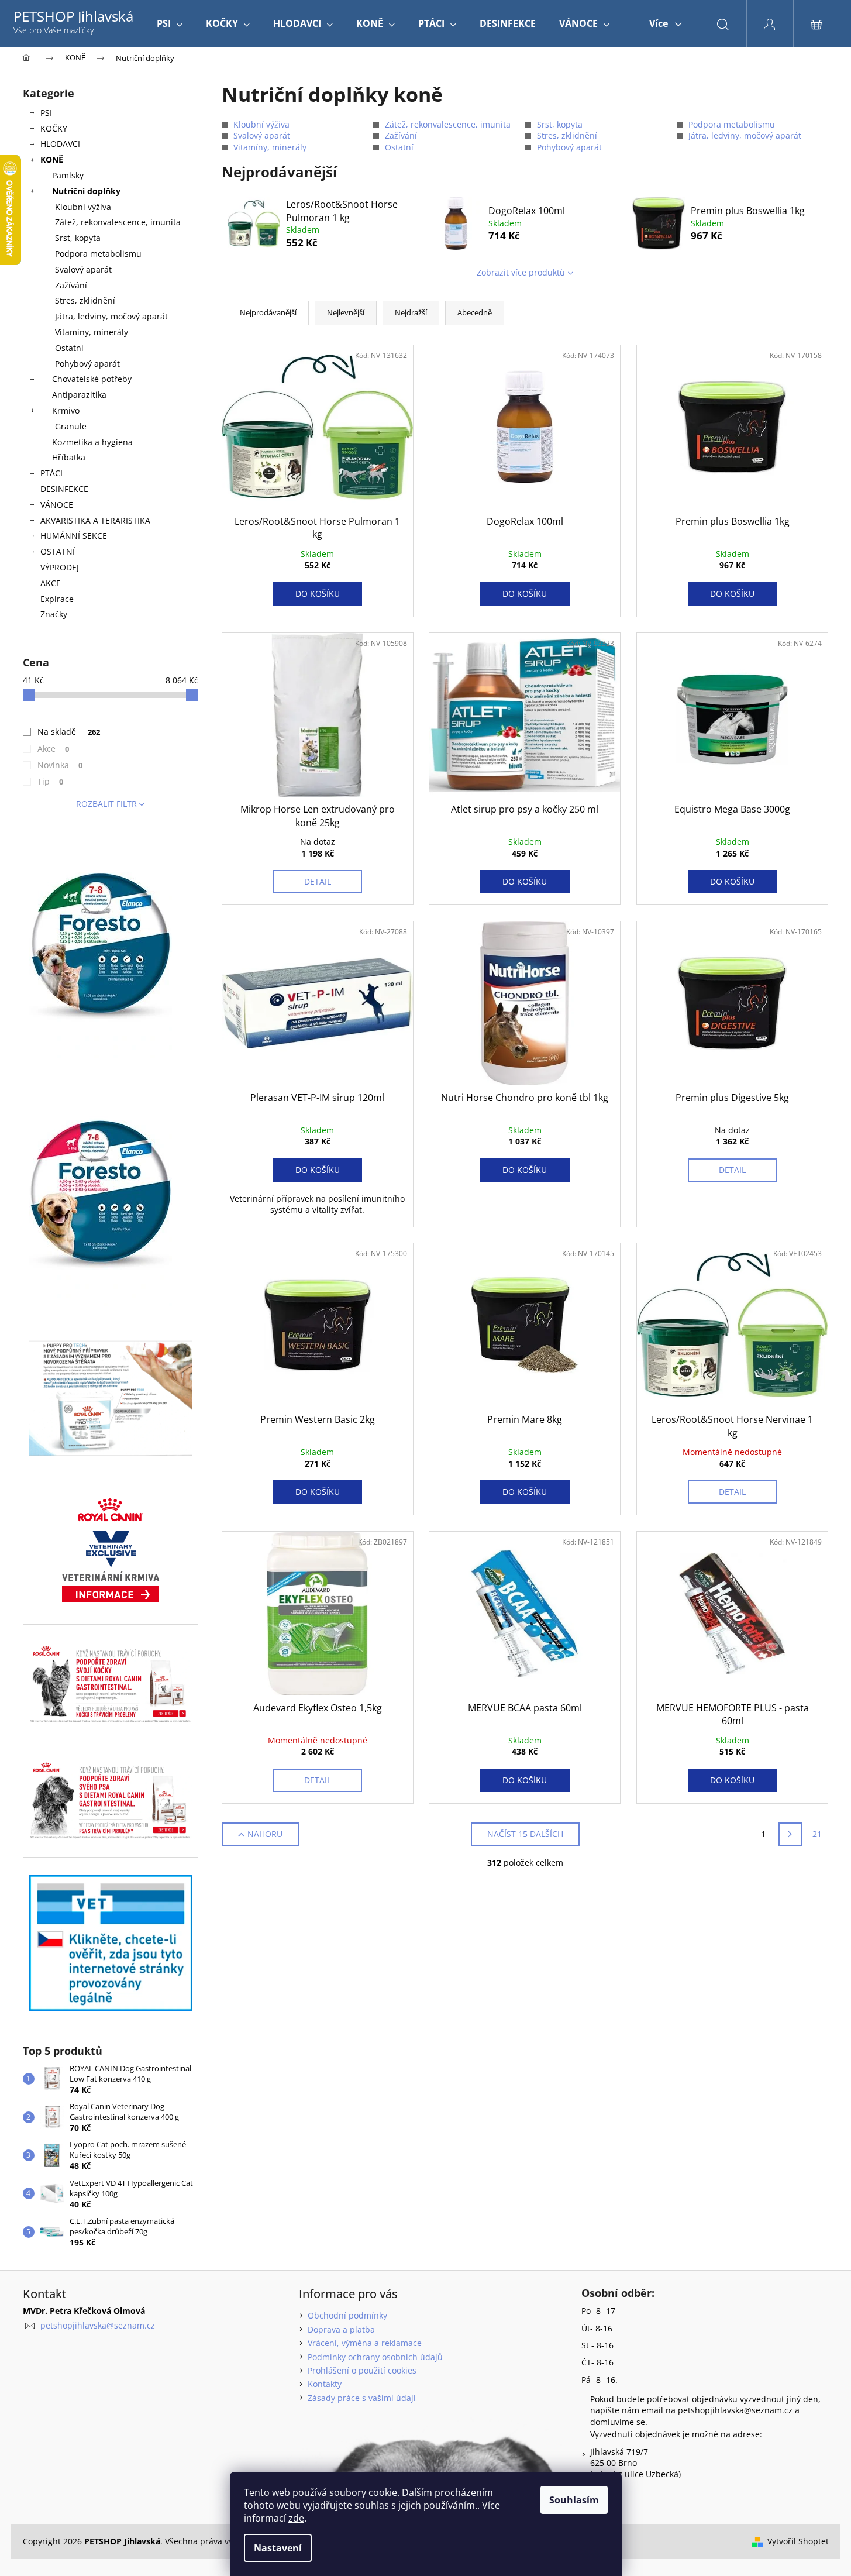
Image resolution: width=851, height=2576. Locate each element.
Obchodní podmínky (347, 2315)
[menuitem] (170, 23)
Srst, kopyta (78, 238)
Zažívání (71, 285)
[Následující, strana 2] (790, 1834)
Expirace (57, 599)
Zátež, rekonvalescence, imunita (118, 222)
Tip (51, 781)
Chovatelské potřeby (92, 379)
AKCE (51, 583)
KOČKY (54, 128)
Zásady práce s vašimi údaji (362, 2398)
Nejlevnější (346, 312)
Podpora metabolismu (98, 254)
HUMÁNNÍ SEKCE (74, 536)
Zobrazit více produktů (521, 272)
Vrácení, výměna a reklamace (365, 2343)
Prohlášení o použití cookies (362, 2370)
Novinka (60, 765)
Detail (318, 881)
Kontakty (325, 2384)
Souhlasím (574, 2500)
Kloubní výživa (83, 207)
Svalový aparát (83, 269)
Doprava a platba (341, 2329)
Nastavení (278, 2548)
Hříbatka (69, 457)
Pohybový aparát (87, 364)
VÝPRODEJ (60, 567)
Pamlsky (68, 175)
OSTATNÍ (58, 551)
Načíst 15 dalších (525, 1834)
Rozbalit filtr (106, 804)
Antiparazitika (79, 395)
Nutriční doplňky (86, 191)
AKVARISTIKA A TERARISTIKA (95, 520)
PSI (46, 113)
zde (296, 2518)
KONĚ (52, 159)
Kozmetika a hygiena (92, 442)
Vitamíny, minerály (92, 332)
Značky (54, 614)
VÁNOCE (57, 505)
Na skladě (69, 732)
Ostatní (69, 348)
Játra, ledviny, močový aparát (111, 316)
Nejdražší (411, 312)
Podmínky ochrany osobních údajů (375, 2357)
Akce (54, 749)
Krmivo (66, 410)
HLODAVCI (60, 144)
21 (817, 1834)
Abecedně (475, 312)
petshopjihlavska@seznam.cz (98, 2325)
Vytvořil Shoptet (798, 2541)
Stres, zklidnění (85, 300)
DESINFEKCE (64, 489)
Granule (71, 426)
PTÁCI (51, 473)
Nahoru (265, 1834)
